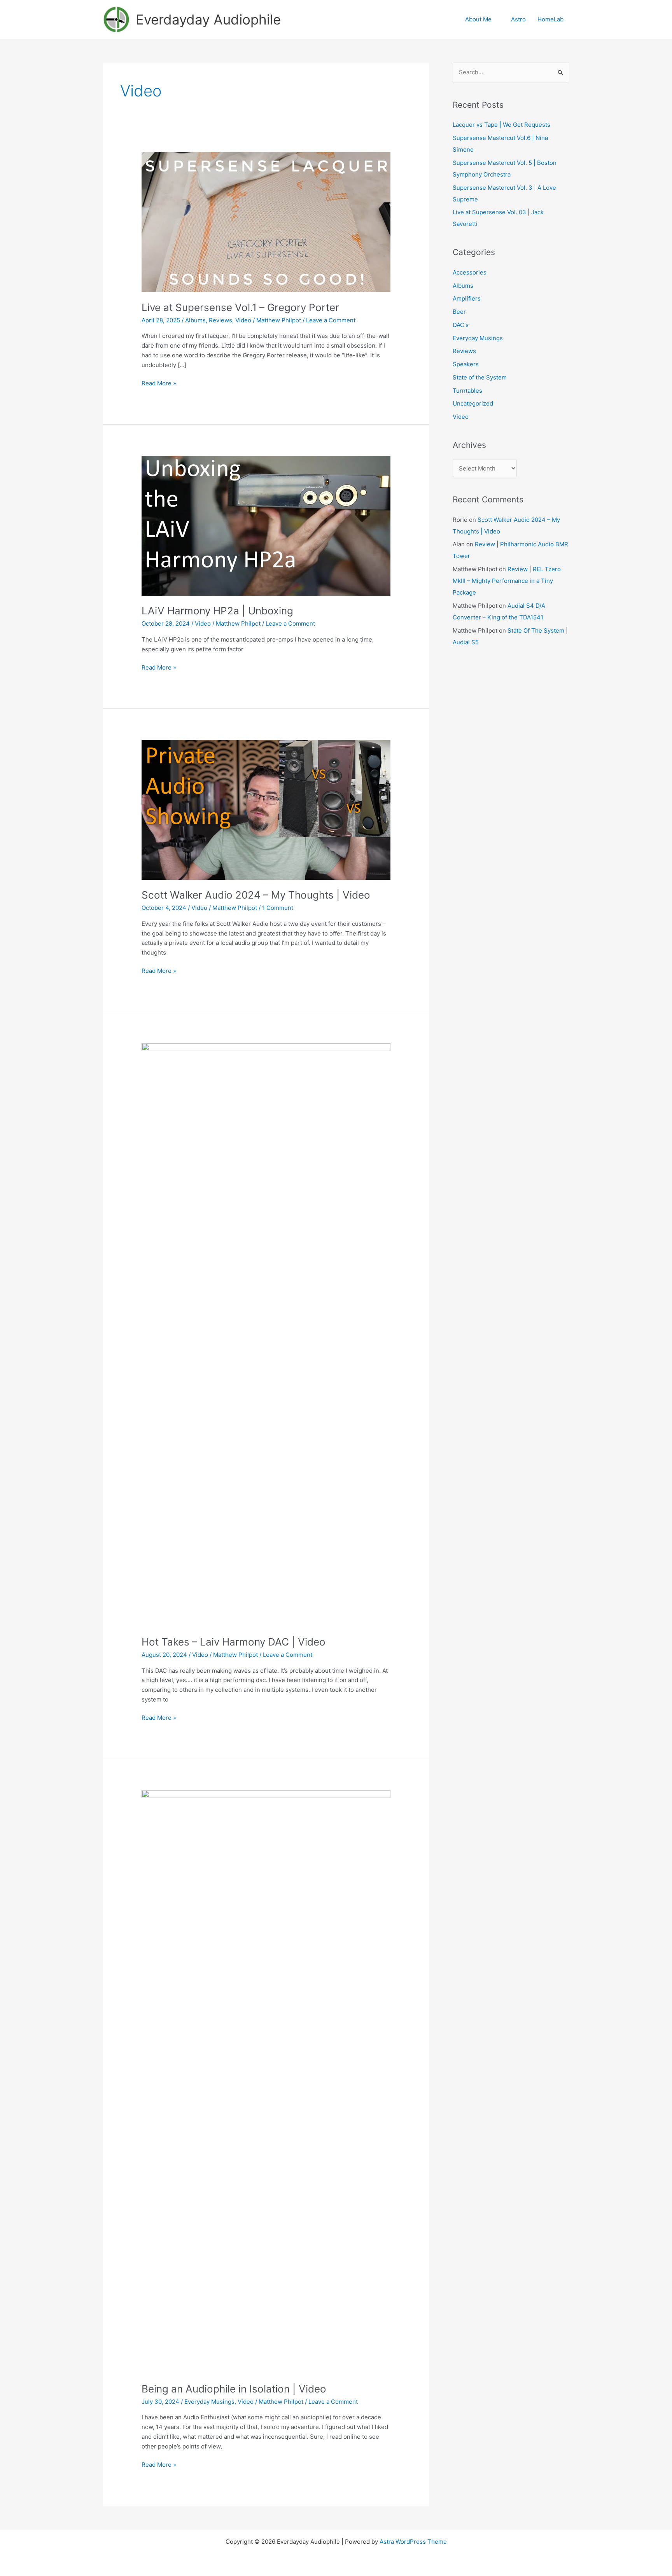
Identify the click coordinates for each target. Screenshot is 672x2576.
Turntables (467, 391)
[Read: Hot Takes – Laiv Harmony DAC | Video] (266, 1335)
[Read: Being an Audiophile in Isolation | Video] (266, 2081)
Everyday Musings (209, 2402)
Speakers (466, 364)
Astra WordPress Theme (413, 2542)
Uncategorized (473, 403)
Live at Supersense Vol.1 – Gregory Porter (240, 307)
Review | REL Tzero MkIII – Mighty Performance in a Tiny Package (507, 581)
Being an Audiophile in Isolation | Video (234, 2389)
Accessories (470, 272)
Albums (195, 320)
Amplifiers (467, 298)
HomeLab (550, 19)
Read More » (159, 384)
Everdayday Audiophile (208, 19)
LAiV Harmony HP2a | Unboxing (217, 611)
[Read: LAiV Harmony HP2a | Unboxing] (266, 525)
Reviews (220, 320)
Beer (459, 312)
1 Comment (278, 908)
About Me (478, 19)
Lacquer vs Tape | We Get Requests (501, 125)
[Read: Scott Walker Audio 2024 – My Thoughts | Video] (266, 809)
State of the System (480, 377)
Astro (518, 19)
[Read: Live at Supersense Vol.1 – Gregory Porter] (266, 221)
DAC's (461, 325)
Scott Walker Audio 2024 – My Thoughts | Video (256, 895)
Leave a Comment (331, 320)
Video (243, 320)
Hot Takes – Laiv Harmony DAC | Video (234, 1642)
